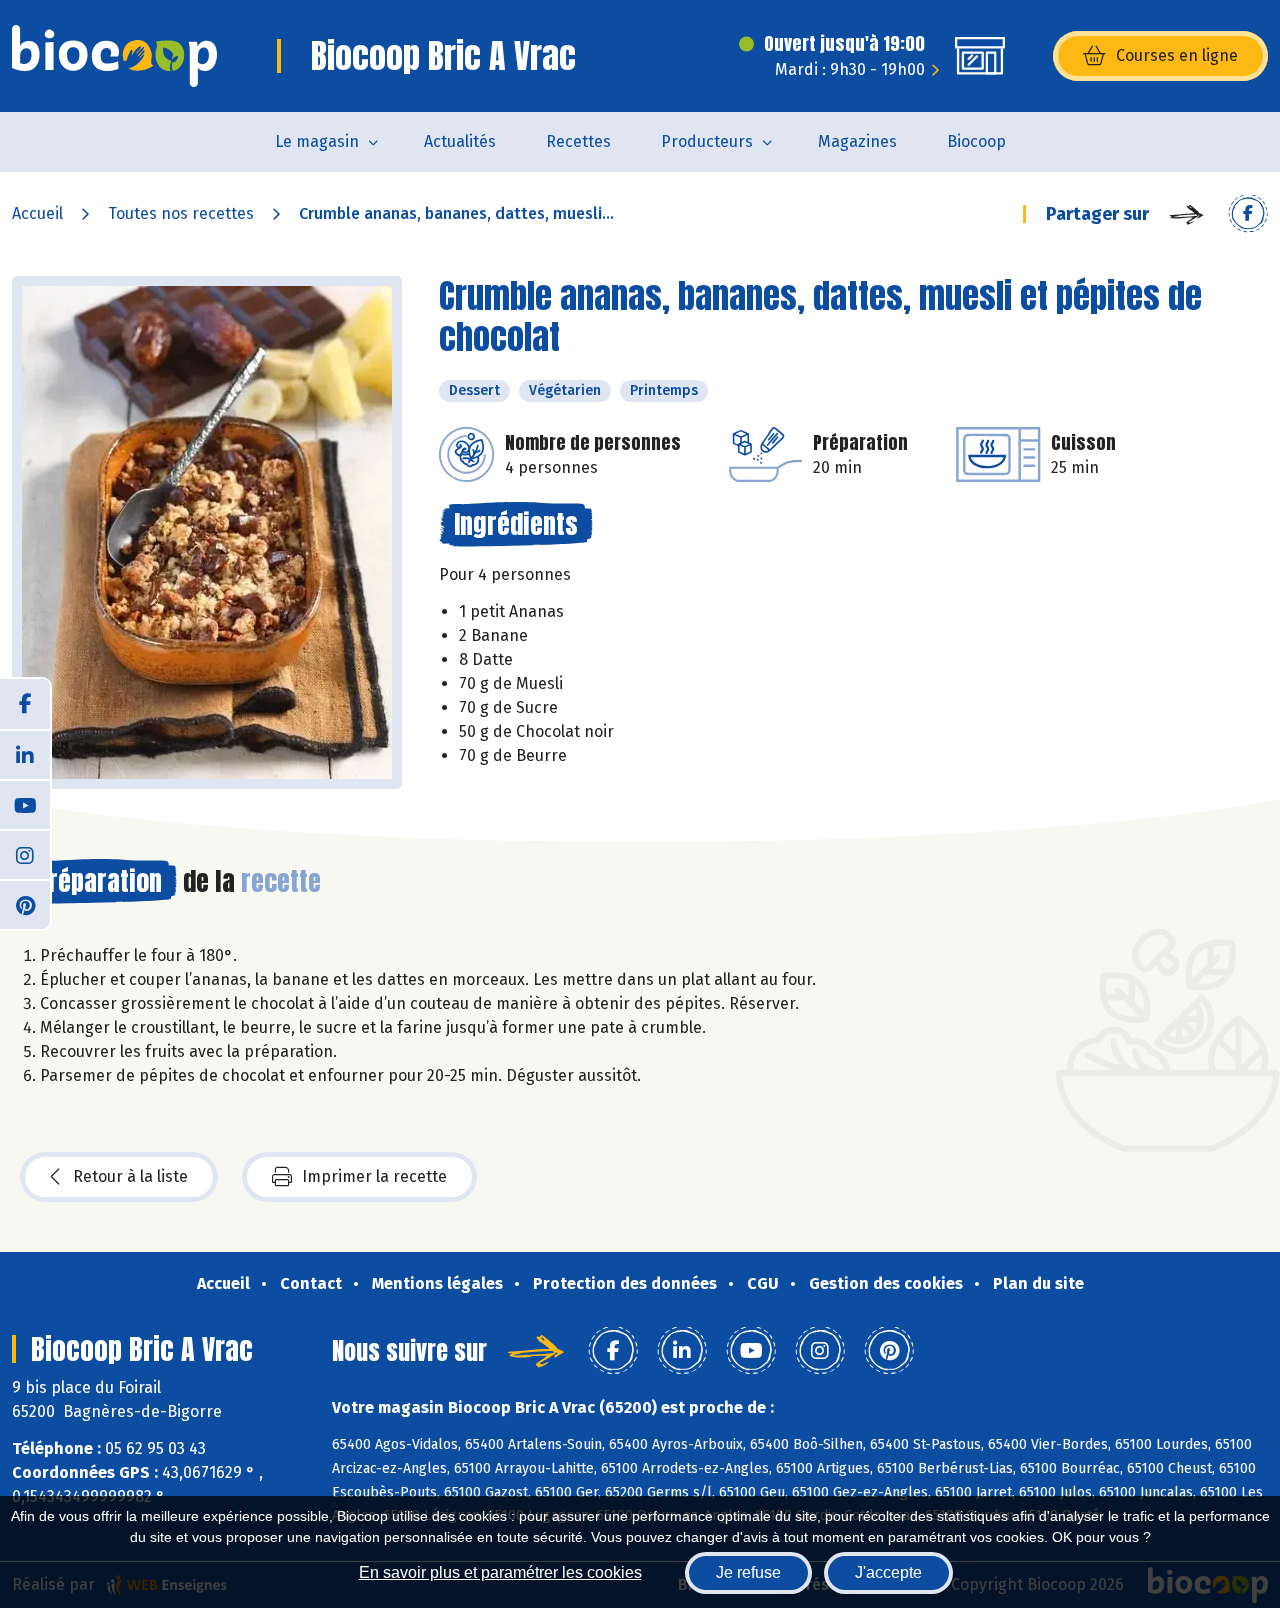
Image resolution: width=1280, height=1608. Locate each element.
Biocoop (976, 141)
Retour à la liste (130, 1176)
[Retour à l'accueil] (114, 56)
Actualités (460, 141)
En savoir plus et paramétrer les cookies (500, 1572)
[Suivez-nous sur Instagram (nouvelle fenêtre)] (25, 854)
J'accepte (888, 1572)
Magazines (857, 141)
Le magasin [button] (317, 141)
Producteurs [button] (707, 141)
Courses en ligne (1177, 55)
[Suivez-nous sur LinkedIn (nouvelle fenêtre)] (25, 754)
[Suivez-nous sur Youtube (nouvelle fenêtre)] (25, 804)
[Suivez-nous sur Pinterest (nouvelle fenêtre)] (25, 904)
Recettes (578, 141)
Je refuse (748, 1572)
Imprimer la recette (374, 1176)
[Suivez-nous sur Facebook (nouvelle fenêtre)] (25, 704)
